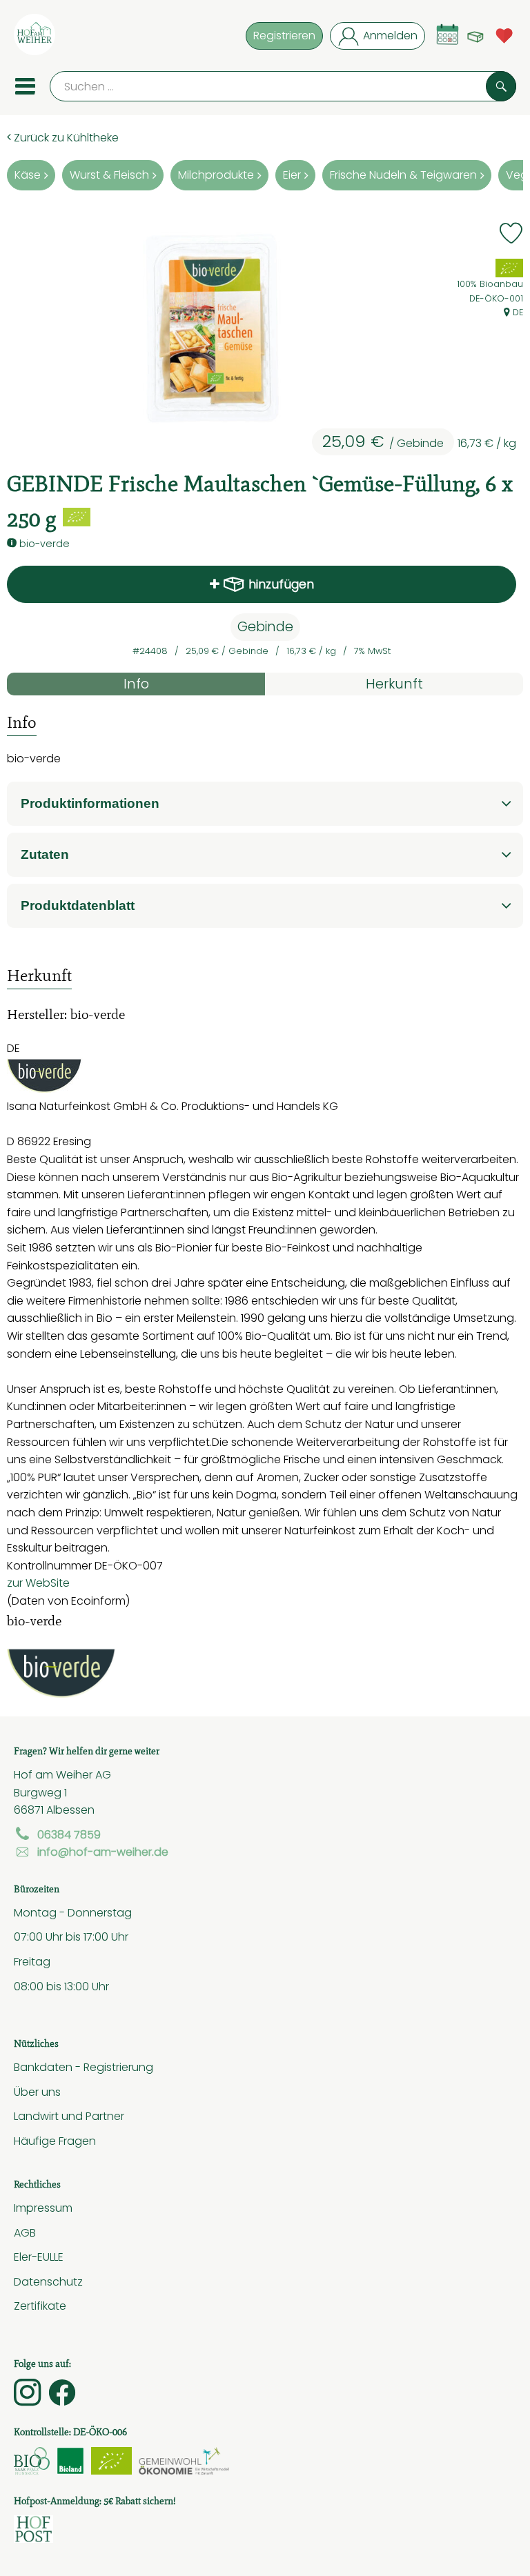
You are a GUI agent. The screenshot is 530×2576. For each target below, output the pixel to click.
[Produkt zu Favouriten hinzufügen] (511, 233)
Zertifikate (40, 2306)
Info (136, 684)
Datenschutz (48, 2281)
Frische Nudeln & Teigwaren (403, 175)
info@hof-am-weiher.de (103, 1852)
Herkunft (394, 684)
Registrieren (284, 35)
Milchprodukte (216, 175)
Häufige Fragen (55, 2141)
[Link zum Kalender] (448, 34)
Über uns (37, 2092)
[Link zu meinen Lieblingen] (504, 34)
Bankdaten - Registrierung (84, 2067)
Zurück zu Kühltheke (65, 137)
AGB (25, 2232)
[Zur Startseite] (35, 37)
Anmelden (390, 35)
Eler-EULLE (39, 2257)
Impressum (43, 2208)
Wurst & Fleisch (109, 175)
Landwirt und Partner (69, 2116)
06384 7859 (69, 1834)
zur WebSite (38, 1583)
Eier (292, 175)
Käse (28, 175)
